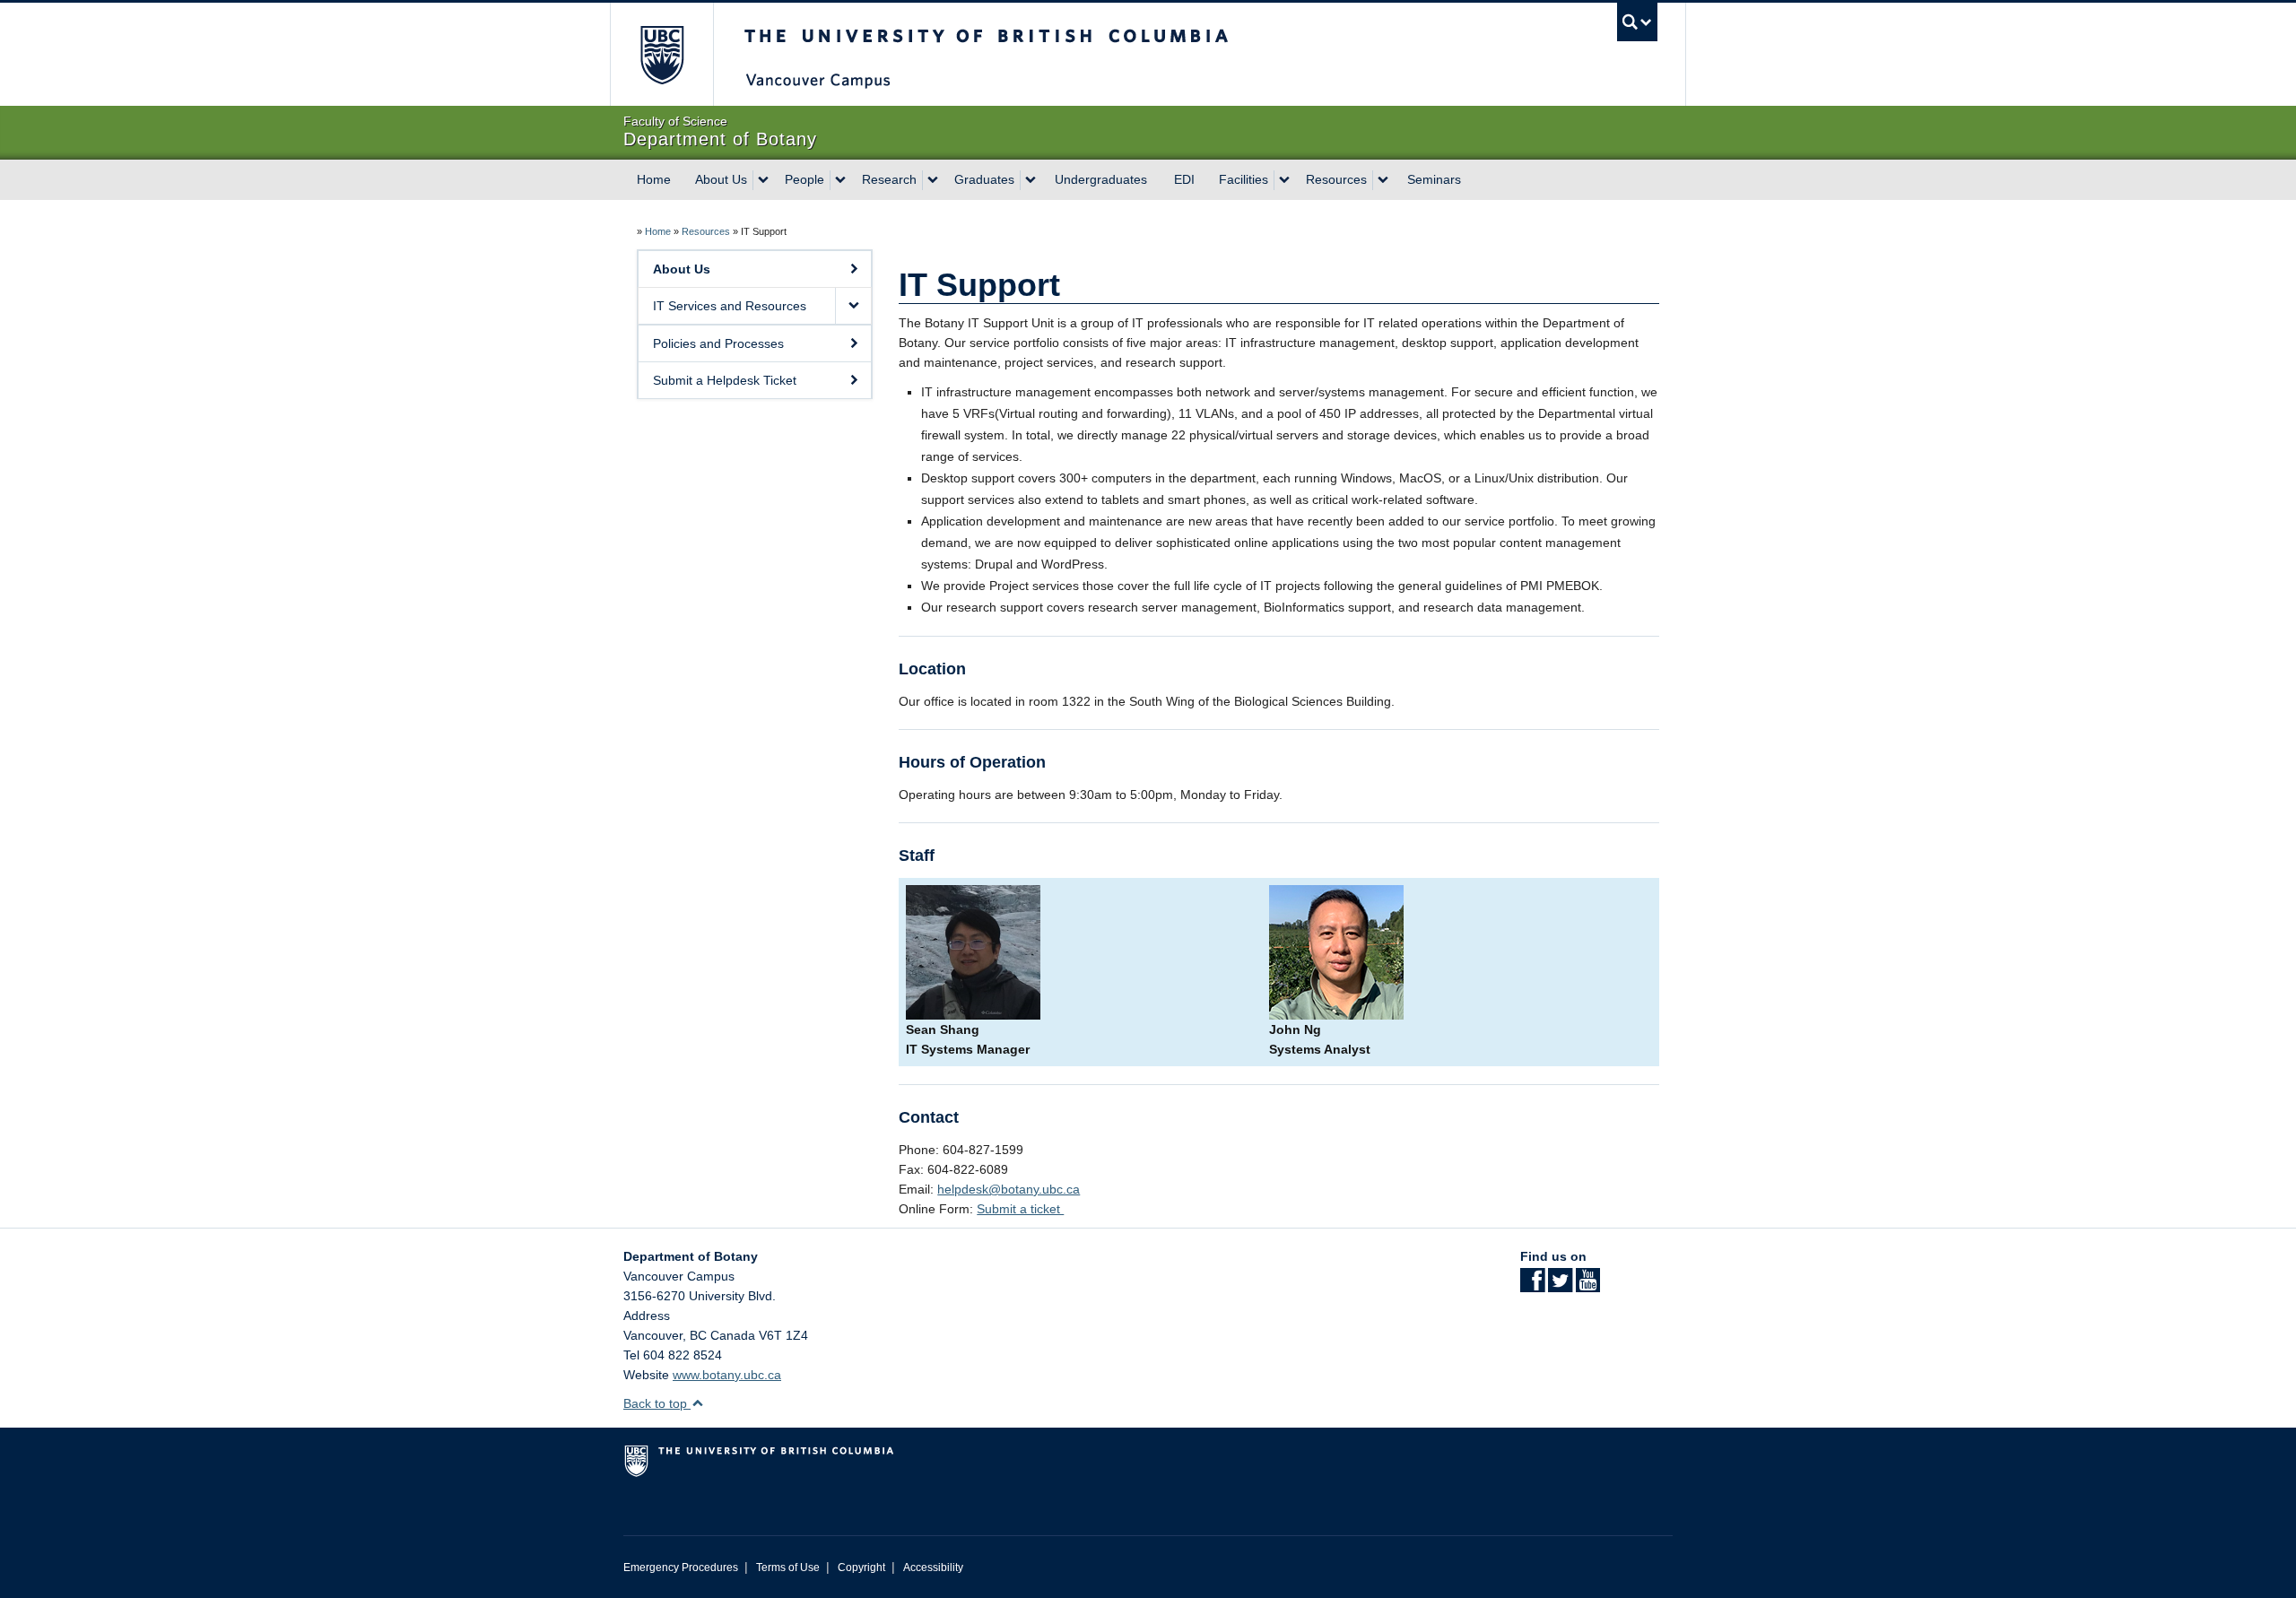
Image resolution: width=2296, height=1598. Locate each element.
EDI (1184, 179)
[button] (853, 306)
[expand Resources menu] (1383, 180)
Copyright (861, 1568)
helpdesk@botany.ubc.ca (1009, 1189)
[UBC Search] (1637, 22)
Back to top (657, 1403)
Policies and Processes (718, 343)
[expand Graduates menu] (1031, 180)
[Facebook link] (1532, 1286)
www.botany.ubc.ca (727, 1375)
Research (889, 179)
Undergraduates (1101, 179)
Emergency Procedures (681, 1568)
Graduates (984, 179)
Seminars (1434, 179)
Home (654, 179)
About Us (721, 179)
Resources (1336, 179)
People (804, 179)
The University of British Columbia (661, 54)
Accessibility (933, 1568)
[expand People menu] (840, 180)
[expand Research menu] (933, 180)
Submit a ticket (1020, 1209)
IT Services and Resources (730, 306)
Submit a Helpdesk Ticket (725, 380)
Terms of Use (788, 1568)
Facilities (1244, 179)
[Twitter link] (1560, 1286)
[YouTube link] (1588, 1286)
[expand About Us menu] (763, 180)
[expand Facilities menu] (1284, 180)
